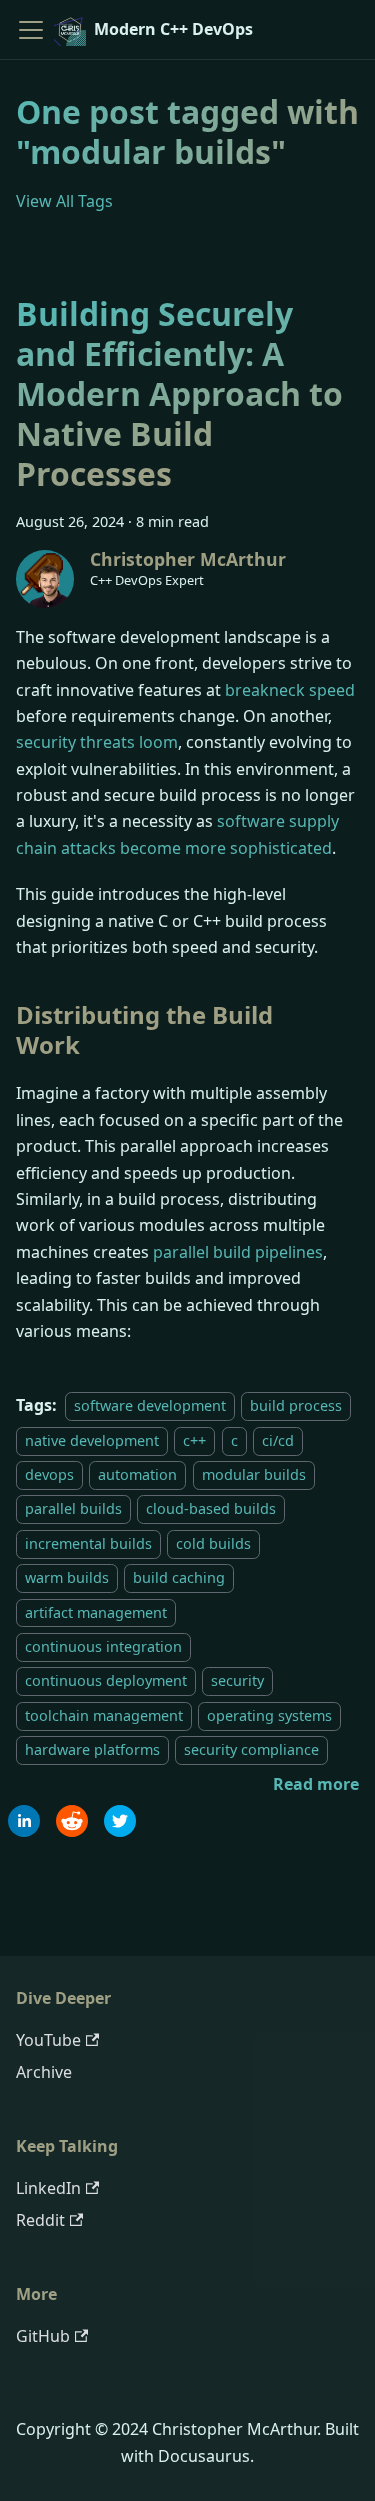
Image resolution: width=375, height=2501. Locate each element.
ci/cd (278, 1440)
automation (137, 1474)
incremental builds (88, 1543)
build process (296, 1405)
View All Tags (64, 201)
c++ (194, 1440)
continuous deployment (106, 1680)
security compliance (251, 1749)
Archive (44, 2072)
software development (150, 1405)
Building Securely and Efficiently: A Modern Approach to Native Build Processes (179, 393)
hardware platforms (92, 1749)
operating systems (269, 1715)
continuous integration (103, 1646)
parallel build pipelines (238, 1252)
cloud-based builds (211, 1509)
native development (92, 1440)
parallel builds (73, 1509)
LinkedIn (48, 2188)
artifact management (96, 1612)
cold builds (213, 1543)
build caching (179, 1577)
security (237, 1680)
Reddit (40, 2220)
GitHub (43, 2336)
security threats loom (97, 742)
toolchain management (104, 1715)
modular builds (254, 1474)
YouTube (48, 2040)
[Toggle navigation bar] (31, 30)
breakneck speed (290, 690)
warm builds (67, 1577)
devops (49, 1474)
